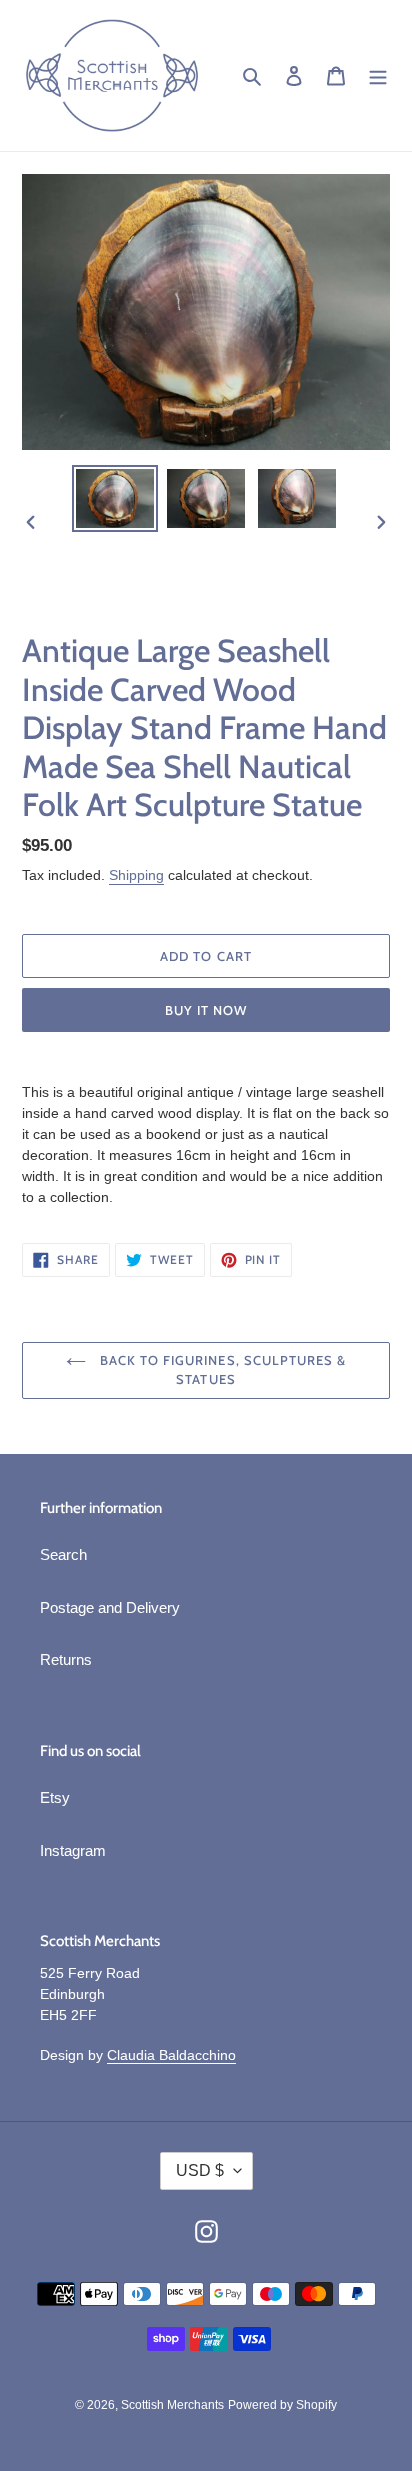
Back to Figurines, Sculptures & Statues (221, 1370)
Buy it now (206, 1010)
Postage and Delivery (110, 1607)
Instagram (73, 1850)
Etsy (55, 1797)
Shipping (136, 875)
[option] (115, 498)
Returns (66, 1659)
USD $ (200, 2170)
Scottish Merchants (172, 2405)
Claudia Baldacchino (171, 2055)
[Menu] (378, 75)
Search (63, 1554)
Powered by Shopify (282, 2405)
